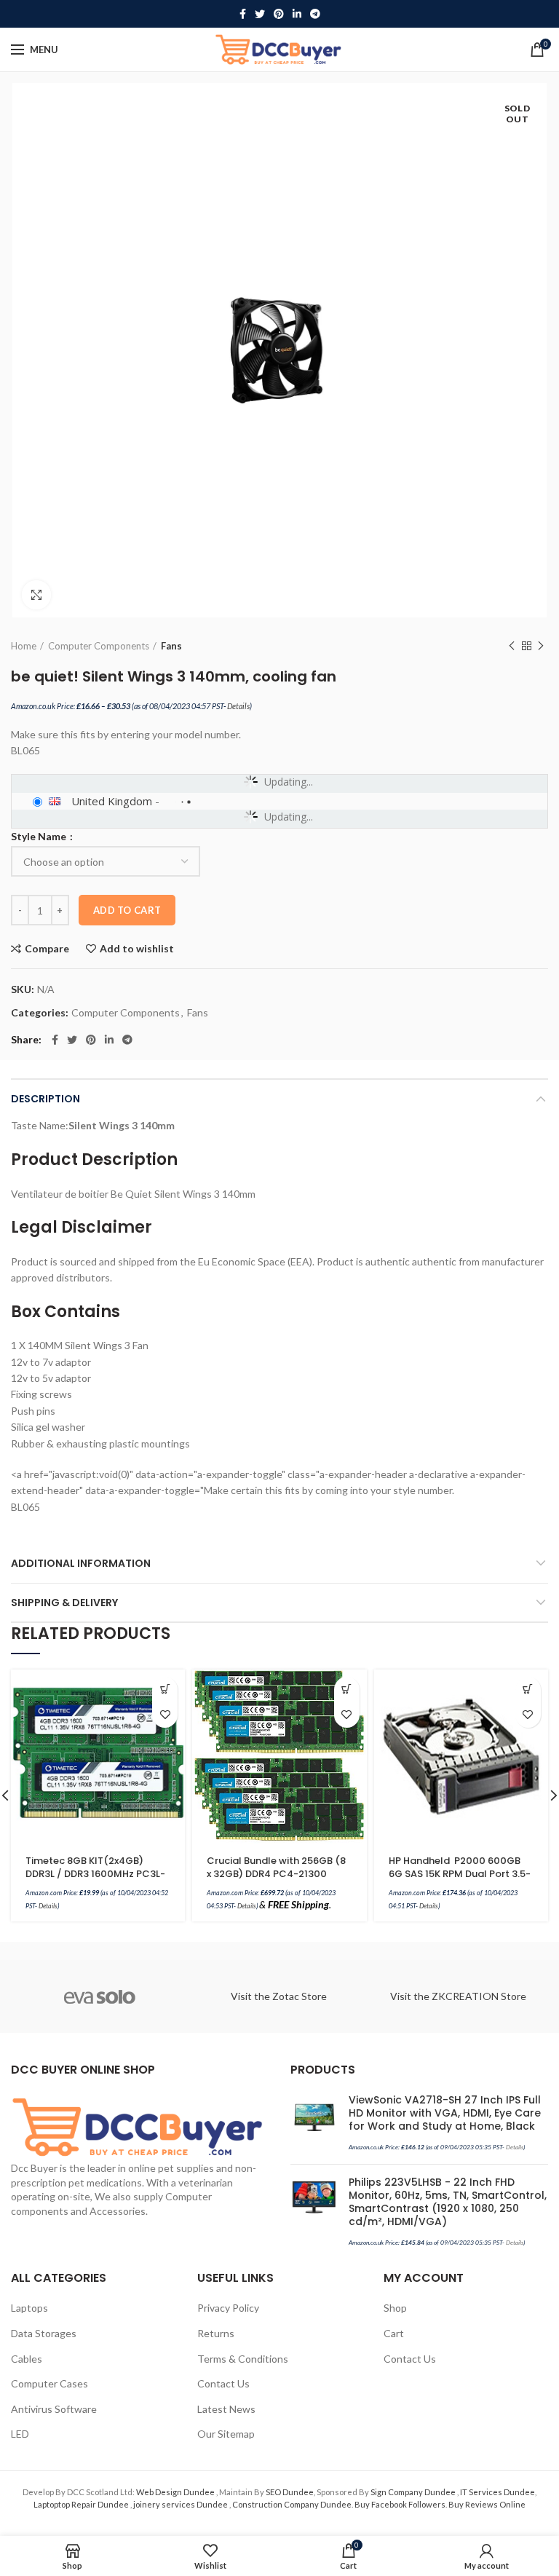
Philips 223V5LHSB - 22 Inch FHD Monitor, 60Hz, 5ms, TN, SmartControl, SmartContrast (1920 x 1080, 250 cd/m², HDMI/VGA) (448, 2202)
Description (45, 1099)
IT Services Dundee (497, 2492)
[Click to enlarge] (36, 595)
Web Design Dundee (176, 2492)
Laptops (29, 2308)
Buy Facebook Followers (400, 2504)
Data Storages (44, 2333)
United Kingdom (112, 801)
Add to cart (127, 910)
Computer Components (99, 646)
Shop (395, 2308)
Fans (171, 646)
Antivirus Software (54, 2409)
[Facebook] (243, 14)
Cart (394, 2333)
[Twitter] (260, 14)
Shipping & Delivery (64, 1603)
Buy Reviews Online (487, 2504)
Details (238, 706)
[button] (165, 1690)
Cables (27, 2359)
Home (24, 646)
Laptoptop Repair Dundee (82, 2504)
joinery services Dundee (181, 2504)
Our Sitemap (226, 2434)
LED (20, 2434)
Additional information (81, 1563)
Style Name (40, 837)
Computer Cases (49, 2383)
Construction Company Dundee (292, 2504)
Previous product (512, 646)
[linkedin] (297, 14)
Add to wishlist (137, 949)
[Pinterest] (279, 14)
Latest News (226, 2409)
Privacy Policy (228, 2308)
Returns (216, 2333)
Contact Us (223, 2383)
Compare (47, 949)
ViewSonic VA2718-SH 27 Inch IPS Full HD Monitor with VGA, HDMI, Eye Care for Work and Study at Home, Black (445, 2113)
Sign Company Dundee (414, 2492)
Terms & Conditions (243, 2359)
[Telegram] (315, 14)
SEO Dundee (290, 2492)
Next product (541, 646)
